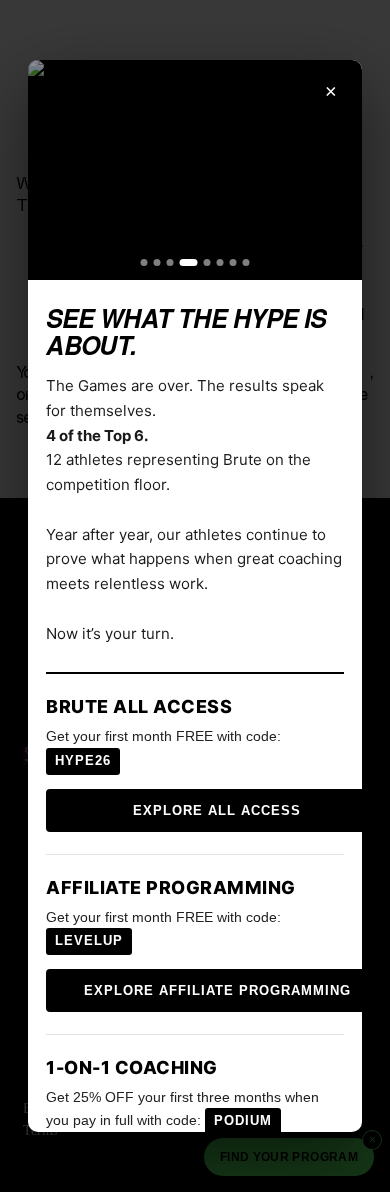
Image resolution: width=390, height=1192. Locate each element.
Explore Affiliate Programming (217, 990)
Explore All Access (217, 810)
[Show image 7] (233, 262)
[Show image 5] (207, 262)
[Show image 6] (220, 262)
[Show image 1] (144, 262)
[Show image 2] (157, 262)
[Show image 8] (246, 262)
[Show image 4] (189, 262)
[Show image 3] (170, 262)
